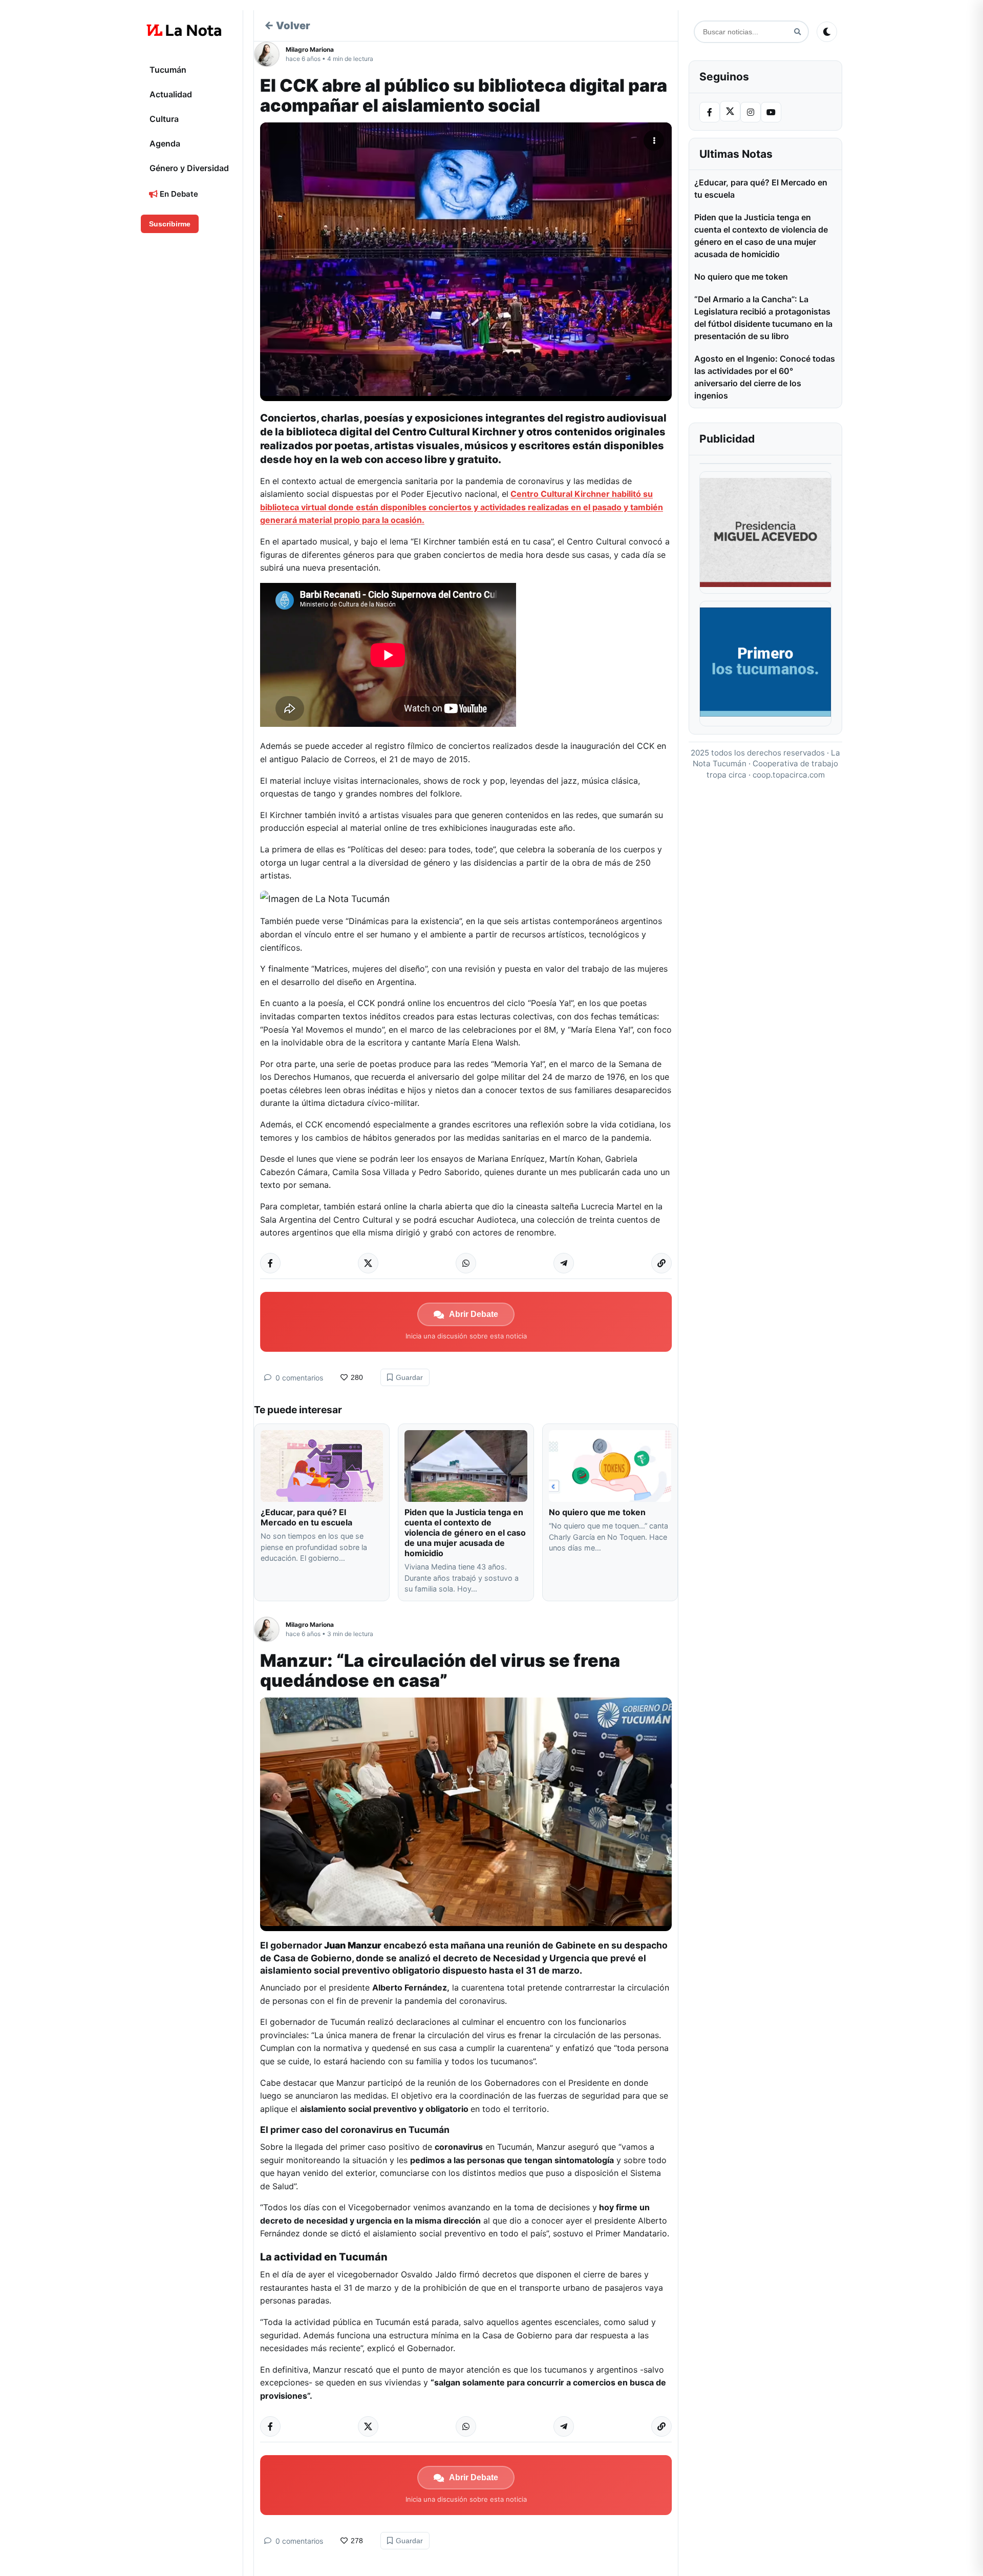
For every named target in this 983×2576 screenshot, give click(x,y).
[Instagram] (751, 112)
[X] (730, 111)
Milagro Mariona (310, 49)
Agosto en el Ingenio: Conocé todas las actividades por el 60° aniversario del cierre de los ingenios (765, 377)
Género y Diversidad (189, 168)
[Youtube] (771, 112)
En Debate (178, 194)
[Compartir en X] (368, 1263)
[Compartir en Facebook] (270, 1263)
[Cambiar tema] (827, 32)
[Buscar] (797, 32)
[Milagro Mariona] (270, 54)
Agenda (165, 143)
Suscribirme (170, 224)
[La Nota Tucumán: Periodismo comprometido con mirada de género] (184, 30)
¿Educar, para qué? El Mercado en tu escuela (307, 1517)
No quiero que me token (597, 1512)
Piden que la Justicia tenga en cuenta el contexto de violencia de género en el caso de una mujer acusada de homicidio (465, 1533)
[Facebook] (710, 112)
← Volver (287, 26)
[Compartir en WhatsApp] (466, 1263)
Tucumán (168, 70)
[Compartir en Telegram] (564, 1263)
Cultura (164, 119)
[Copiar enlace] (661, 1263)
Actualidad (171, 94)
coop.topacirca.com (789, 775)
